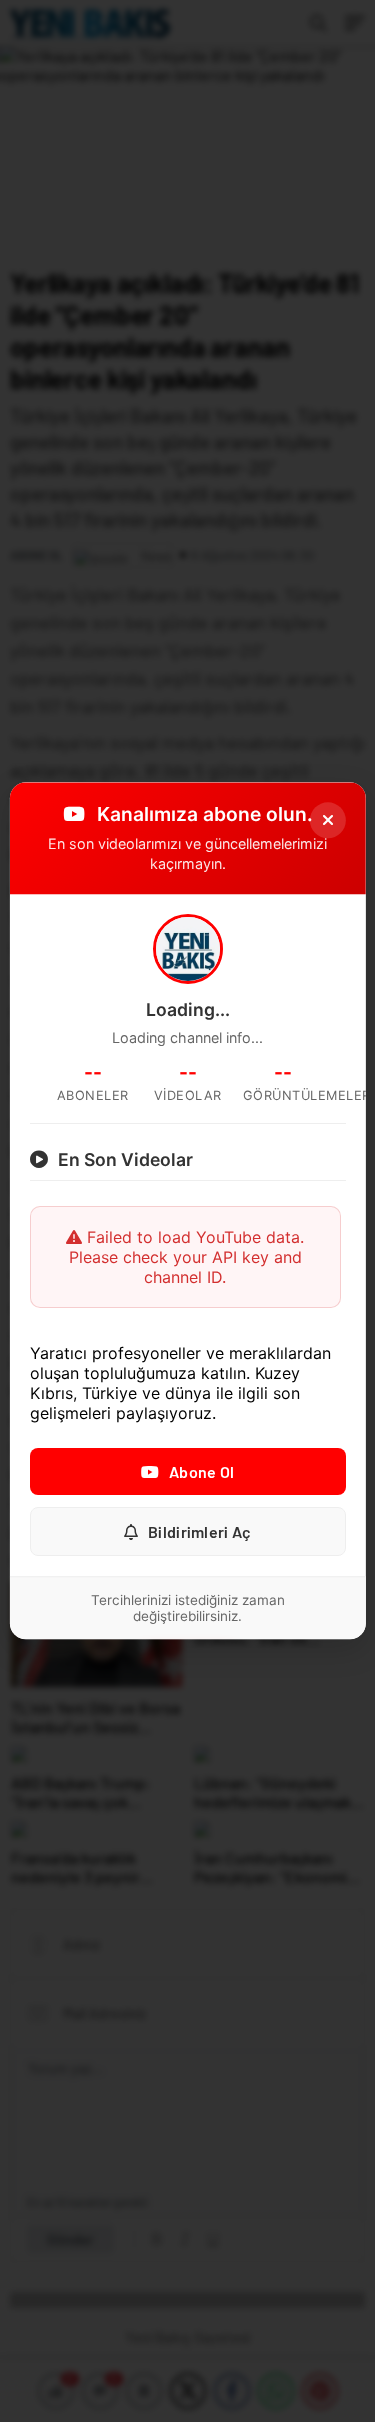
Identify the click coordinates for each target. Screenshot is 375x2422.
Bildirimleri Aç (200, 1532)
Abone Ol (201, 1472)
